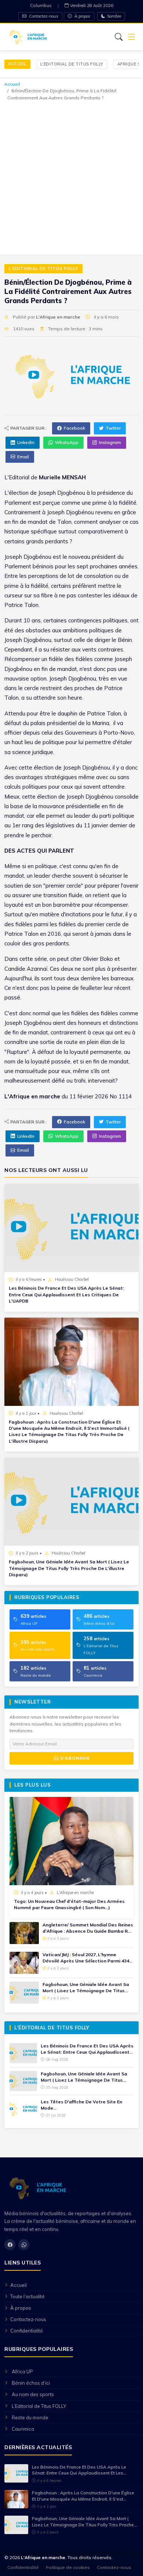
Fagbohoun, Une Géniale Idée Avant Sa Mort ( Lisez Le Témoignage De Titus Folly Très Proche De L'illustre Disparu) (69, 1568)
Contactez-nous (43, 16)
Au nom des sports (33, 2394)
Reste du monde (30, 2417)
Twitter (113, 428)
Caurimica (23, 2429)
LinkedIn (26, 442)
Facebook (74, 428)
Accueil (17, 64)
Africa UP (22, 2371)
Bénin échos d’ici (31, 2383)
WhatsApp (67, 442)
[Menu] (132, 37)
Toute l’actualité (27, 2296)
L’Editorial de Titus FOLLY (72, 64)
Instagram (110, 442)
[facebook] (10, 2245)
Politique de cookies (68, 2567)
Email (23, 457)
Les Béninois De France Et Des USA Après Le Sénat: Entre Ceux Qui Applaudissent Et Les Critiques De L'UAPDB (66, 1294)
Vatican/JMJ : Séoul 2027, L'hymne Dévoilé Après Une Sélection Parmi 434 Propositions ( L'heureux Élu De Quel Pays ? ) (86, 1958)
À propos (82, 16)
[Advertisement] (71, 177)
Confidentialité (27, 2331)
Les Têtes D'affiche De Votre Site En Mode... (81, 2105)
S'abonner (74, 1758)
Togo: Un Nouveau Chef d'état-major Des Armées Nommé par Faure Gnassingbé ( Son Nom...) (69, 1904)
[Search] (119, 37)
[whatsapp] (24, 2245)
